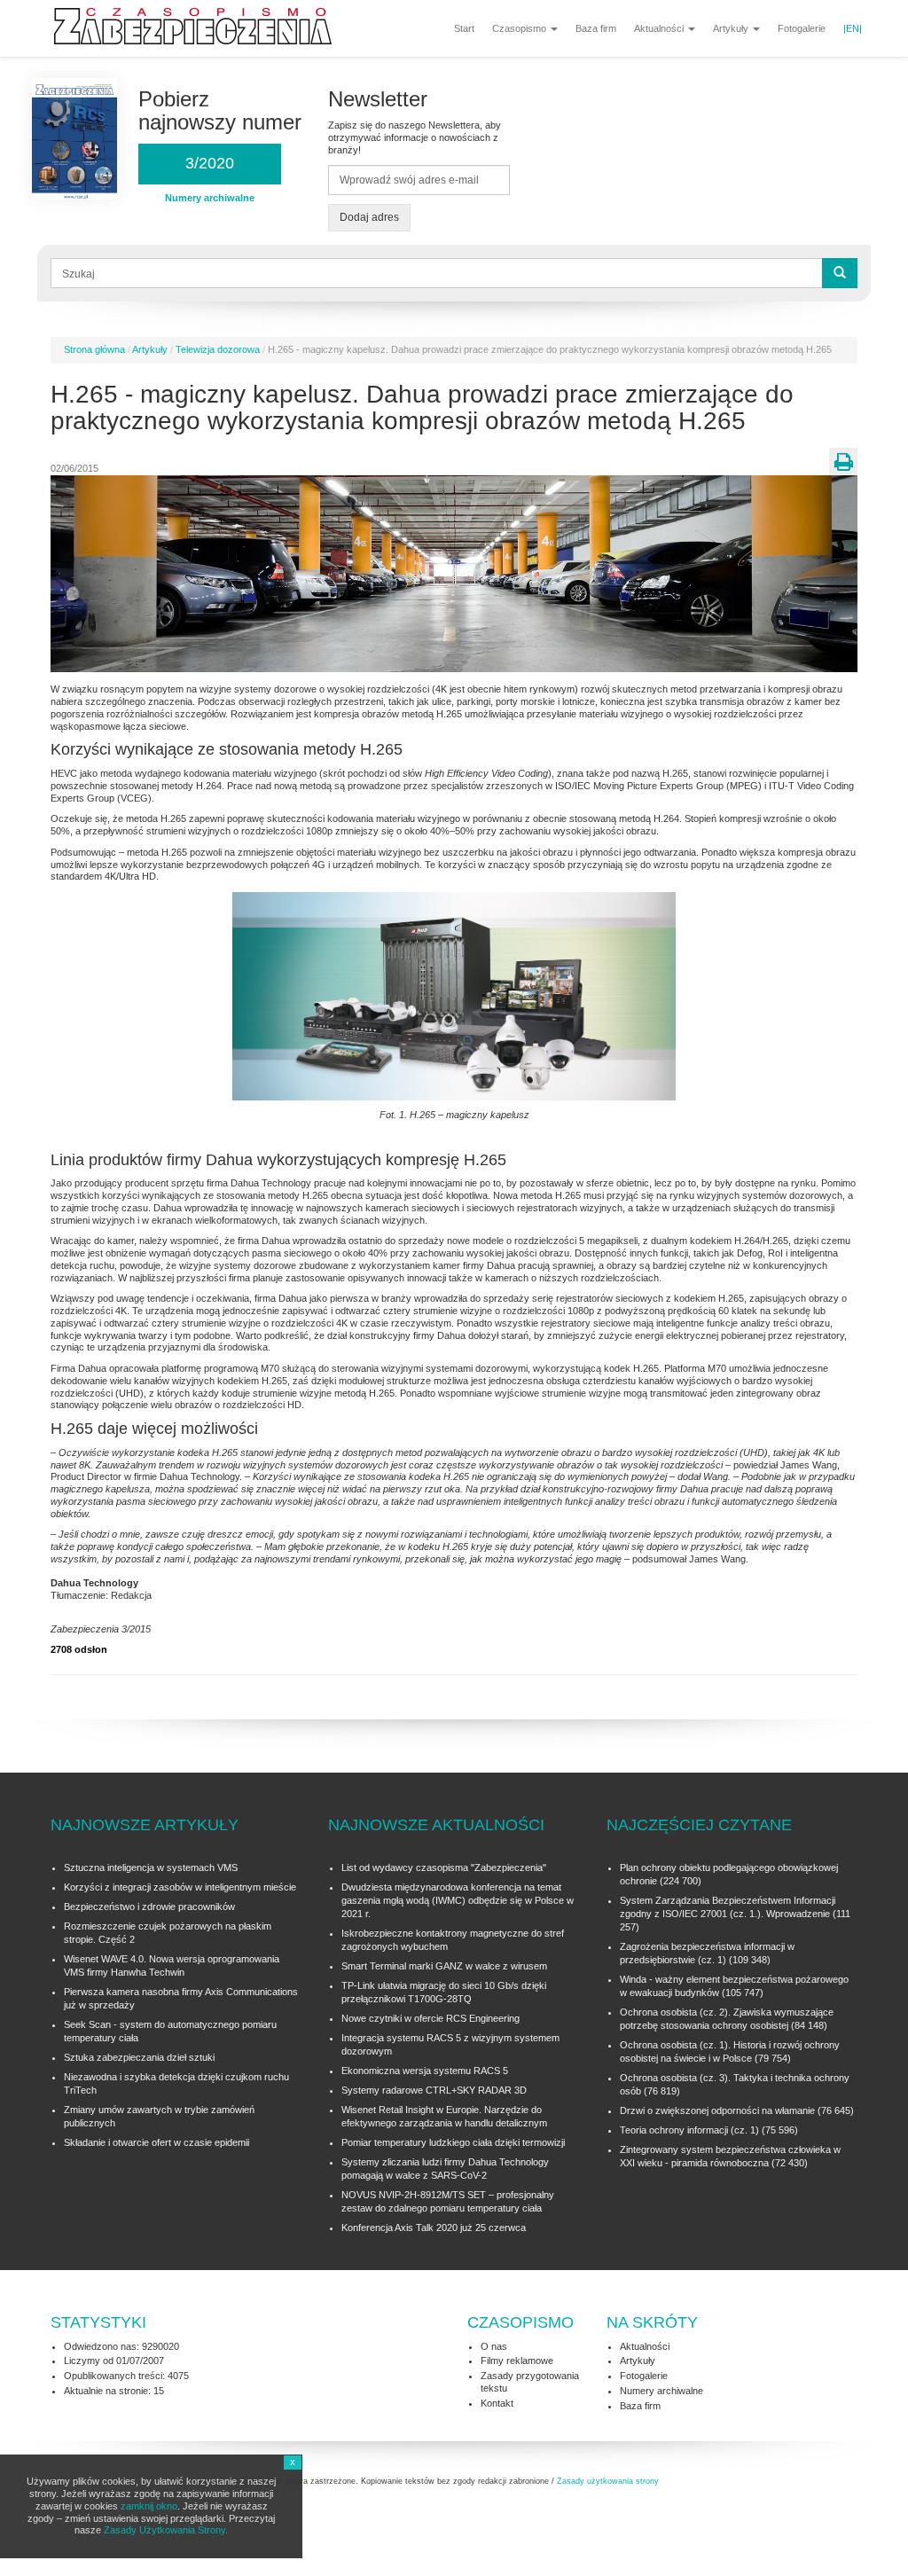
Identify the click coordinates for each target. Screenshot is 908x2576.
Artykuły (732, 28)
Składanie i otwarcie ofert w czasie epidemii (157, 2142)
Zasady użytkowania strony (608, 2481)
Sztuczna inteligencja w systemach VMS (151, 1867)
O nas (494, 2346)
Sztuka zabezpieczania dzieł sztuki (139, 2057)
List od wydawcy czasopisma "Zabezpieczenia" (444, 1867)
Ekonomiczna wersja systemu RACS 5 (425, 2071)
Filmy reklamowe (517, 2361)
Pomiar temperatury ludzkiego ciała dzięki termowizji (453, 2142)
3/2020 (210, 163)
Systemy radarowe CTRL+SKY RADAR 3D (434, 2090)
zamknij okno (149, 2506)
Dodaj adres (369, 217)
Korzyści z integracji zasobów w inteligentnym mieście (180, 1887)
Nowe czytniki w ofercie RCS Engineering (431, 2018)
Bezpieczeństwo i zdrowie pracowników (149, 1907)
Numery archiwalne (661, 2391)
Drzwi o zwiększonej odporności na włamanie (717, 2110)
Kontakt (497, 2403)
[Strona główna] (200, 27)
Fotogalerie (802, 28)
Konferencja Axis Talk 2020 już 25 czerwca (434, 2228)
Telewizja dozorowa (218, 349)
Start (464, 28)
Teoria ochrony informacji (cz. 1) (689, 2130)
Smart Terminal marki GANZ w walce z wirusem (444, 1966)
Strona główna (94, 349)
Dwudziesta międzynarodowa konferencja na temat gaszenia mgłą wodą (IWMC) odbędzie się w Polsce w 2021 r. (458, 1900)
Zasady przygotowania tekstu (530, 2382)
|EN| (853, 28)
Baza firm (596, 28)
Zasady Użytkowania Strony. (166, 2530)
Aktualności (660, 28)
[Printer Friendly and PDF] (843, 462)
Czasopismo (521, 28)
